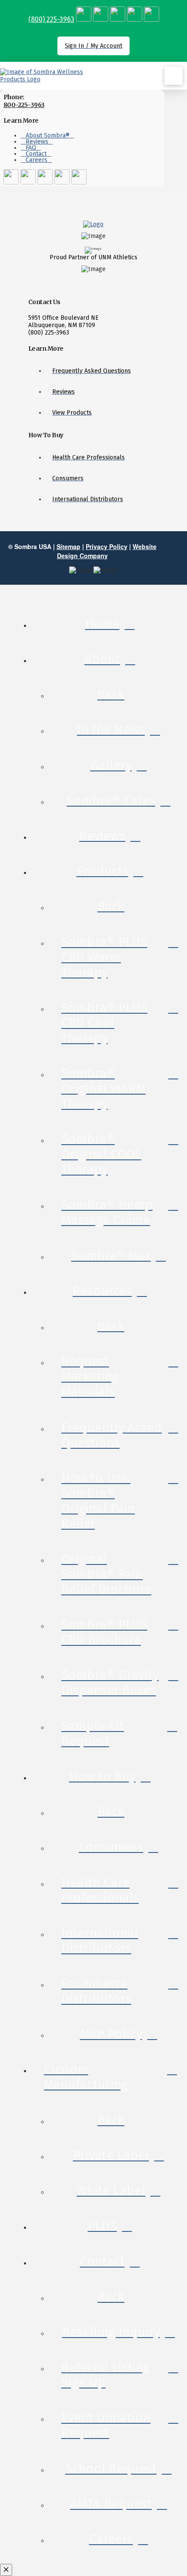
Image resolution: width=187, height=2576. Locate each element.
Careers (37, 160)
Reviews (37, 142)
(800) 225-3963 (51, 19)
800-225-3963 (24, 105)
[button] (174, 76)
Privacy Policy (107, 546)
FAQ (31, 148)
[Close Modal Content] (6, 2570)
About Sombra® (48, 136)
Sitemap (68, 546)
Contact (36, 154)
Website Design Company (107, 551)
